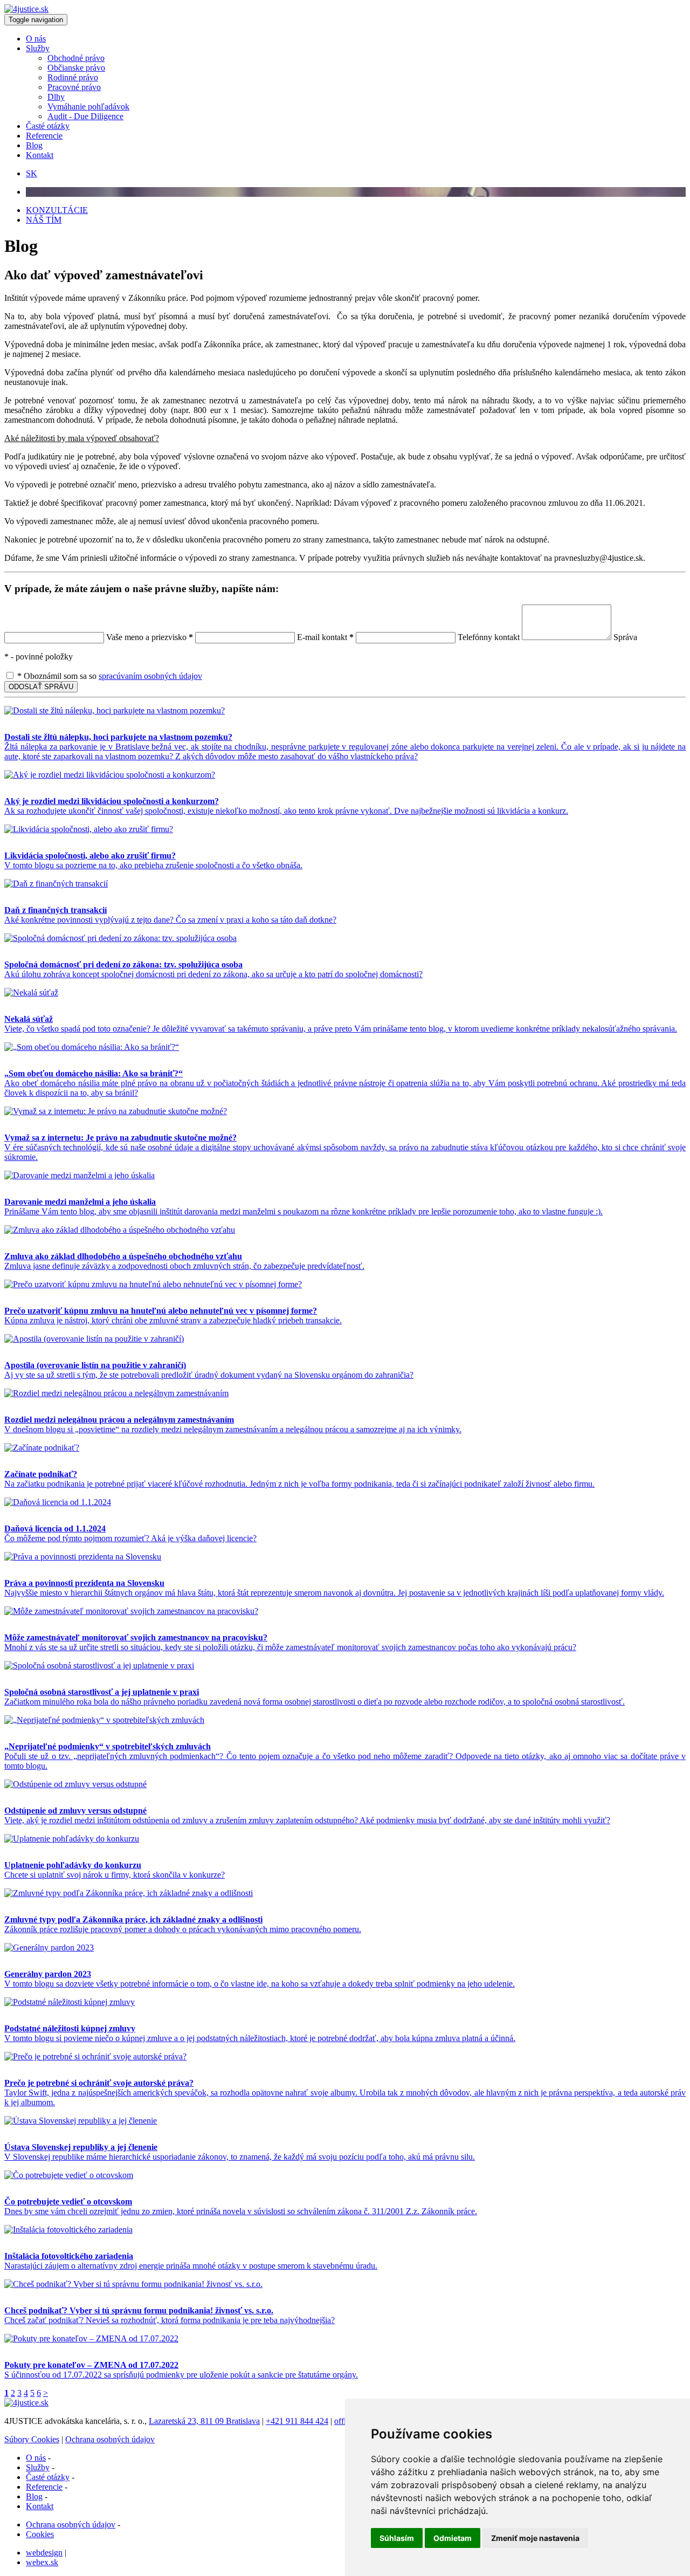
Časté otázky (48, 126)
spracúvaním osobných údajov (150, 676)
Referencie (44, 136)
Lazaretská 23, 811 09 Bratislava (204, 2421)
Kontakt (40, 155)
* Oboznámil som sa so (109, 676)
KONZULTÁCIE (57, 210)
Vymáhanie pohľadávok (88, 107)
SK (32, 173)
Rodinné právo (73, 77)
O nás (36, 39)
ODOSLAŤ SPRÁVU (41, 687)
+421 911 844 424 (297, 2421)
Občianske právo (76, 68)
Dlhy (56, 97)
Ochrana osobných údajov (110, 2439)
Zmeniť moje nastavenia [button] (535, 2538)
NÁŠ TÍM (44, 220)
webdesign (44, 2553)
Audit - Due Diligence (85, 116)
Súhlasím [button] (397, 2538)
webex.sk (42, 2562)
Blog (34, 145)
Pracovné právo (74, 87)
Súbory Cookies (32, 2439)
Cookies (40, 2534)
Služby (38, 48)
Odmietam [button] (453, 2538)
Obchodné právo (76, 58)
